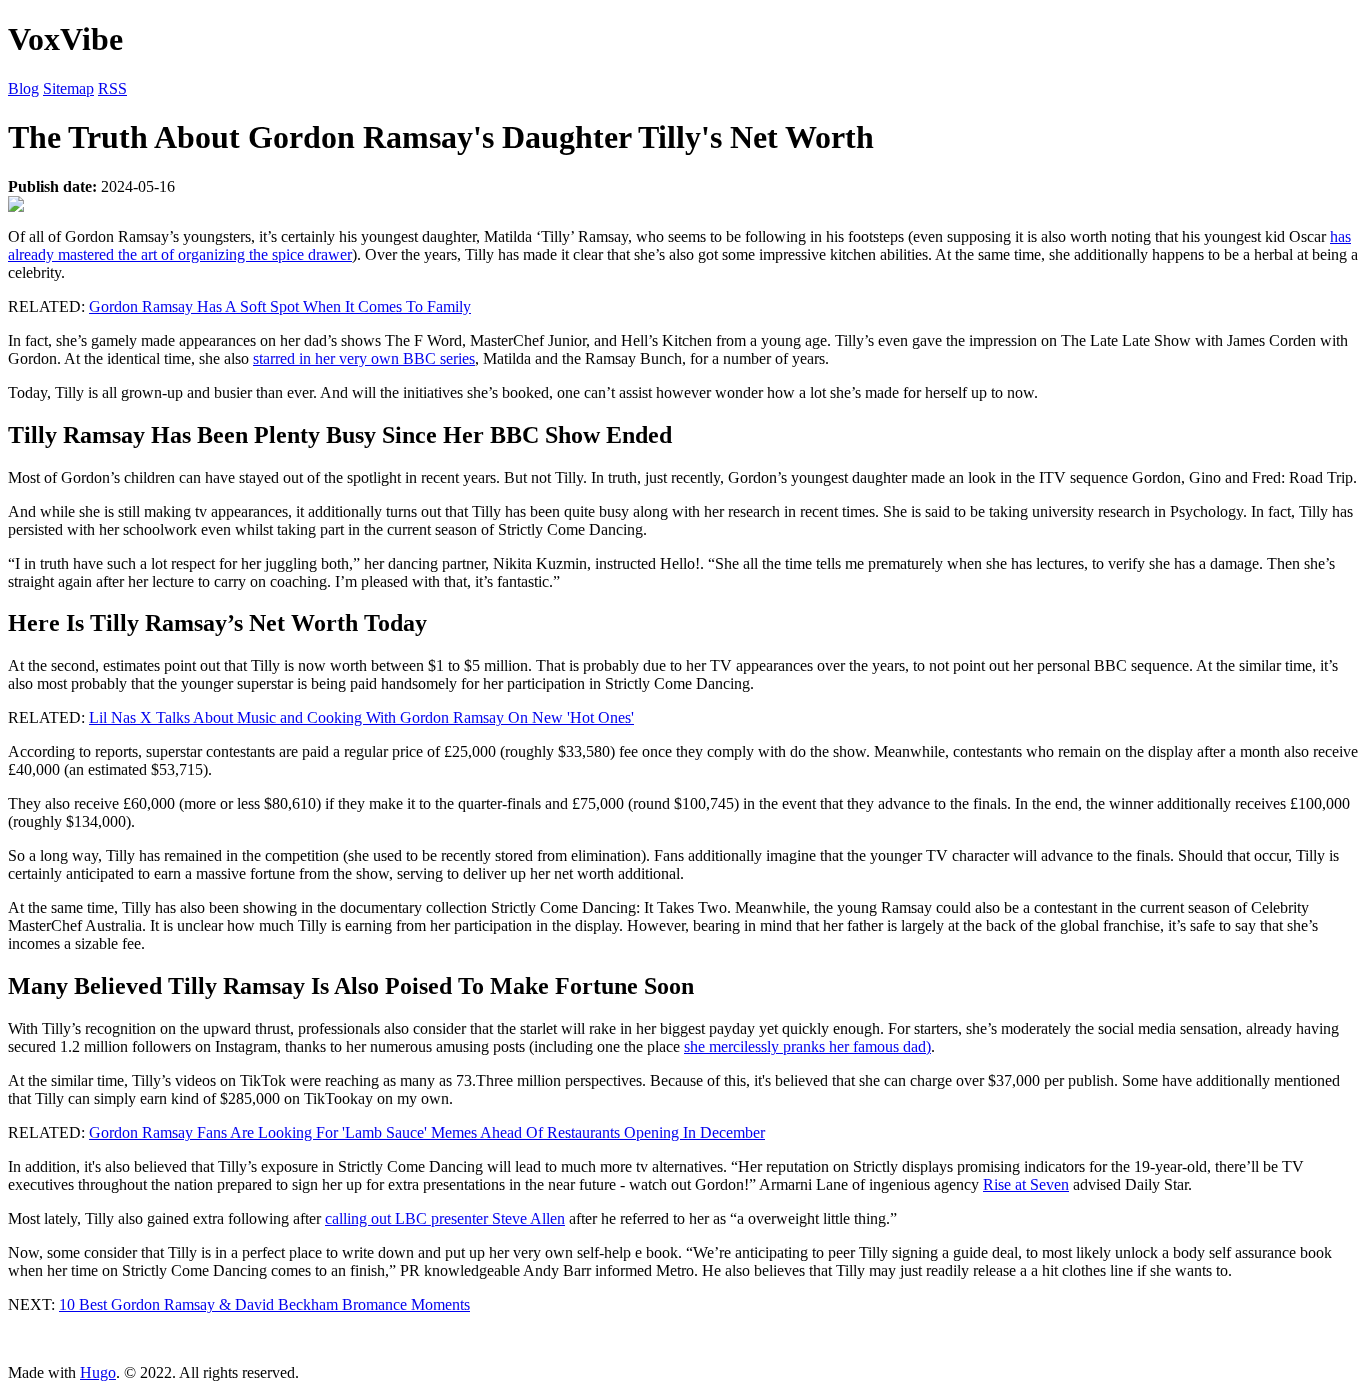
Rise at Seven (1026, 1184)
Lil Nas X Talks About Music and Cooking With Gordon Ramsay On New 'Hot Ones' (361, 717)
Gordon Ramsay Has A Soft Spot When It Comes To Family (280, 306)
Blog (23, 88)
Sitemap (68, 88)
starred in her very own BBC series (364, 358)
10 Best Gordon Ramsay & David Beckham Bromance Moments (264, 1304)
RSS (112, 88)
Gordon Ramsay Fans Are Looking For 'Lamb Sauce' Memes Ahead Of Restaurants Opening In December (427, 1132)
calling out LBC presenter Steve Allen (445, 1218)
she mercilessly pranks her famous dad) (807, 1046)
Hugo (98, 1372)
